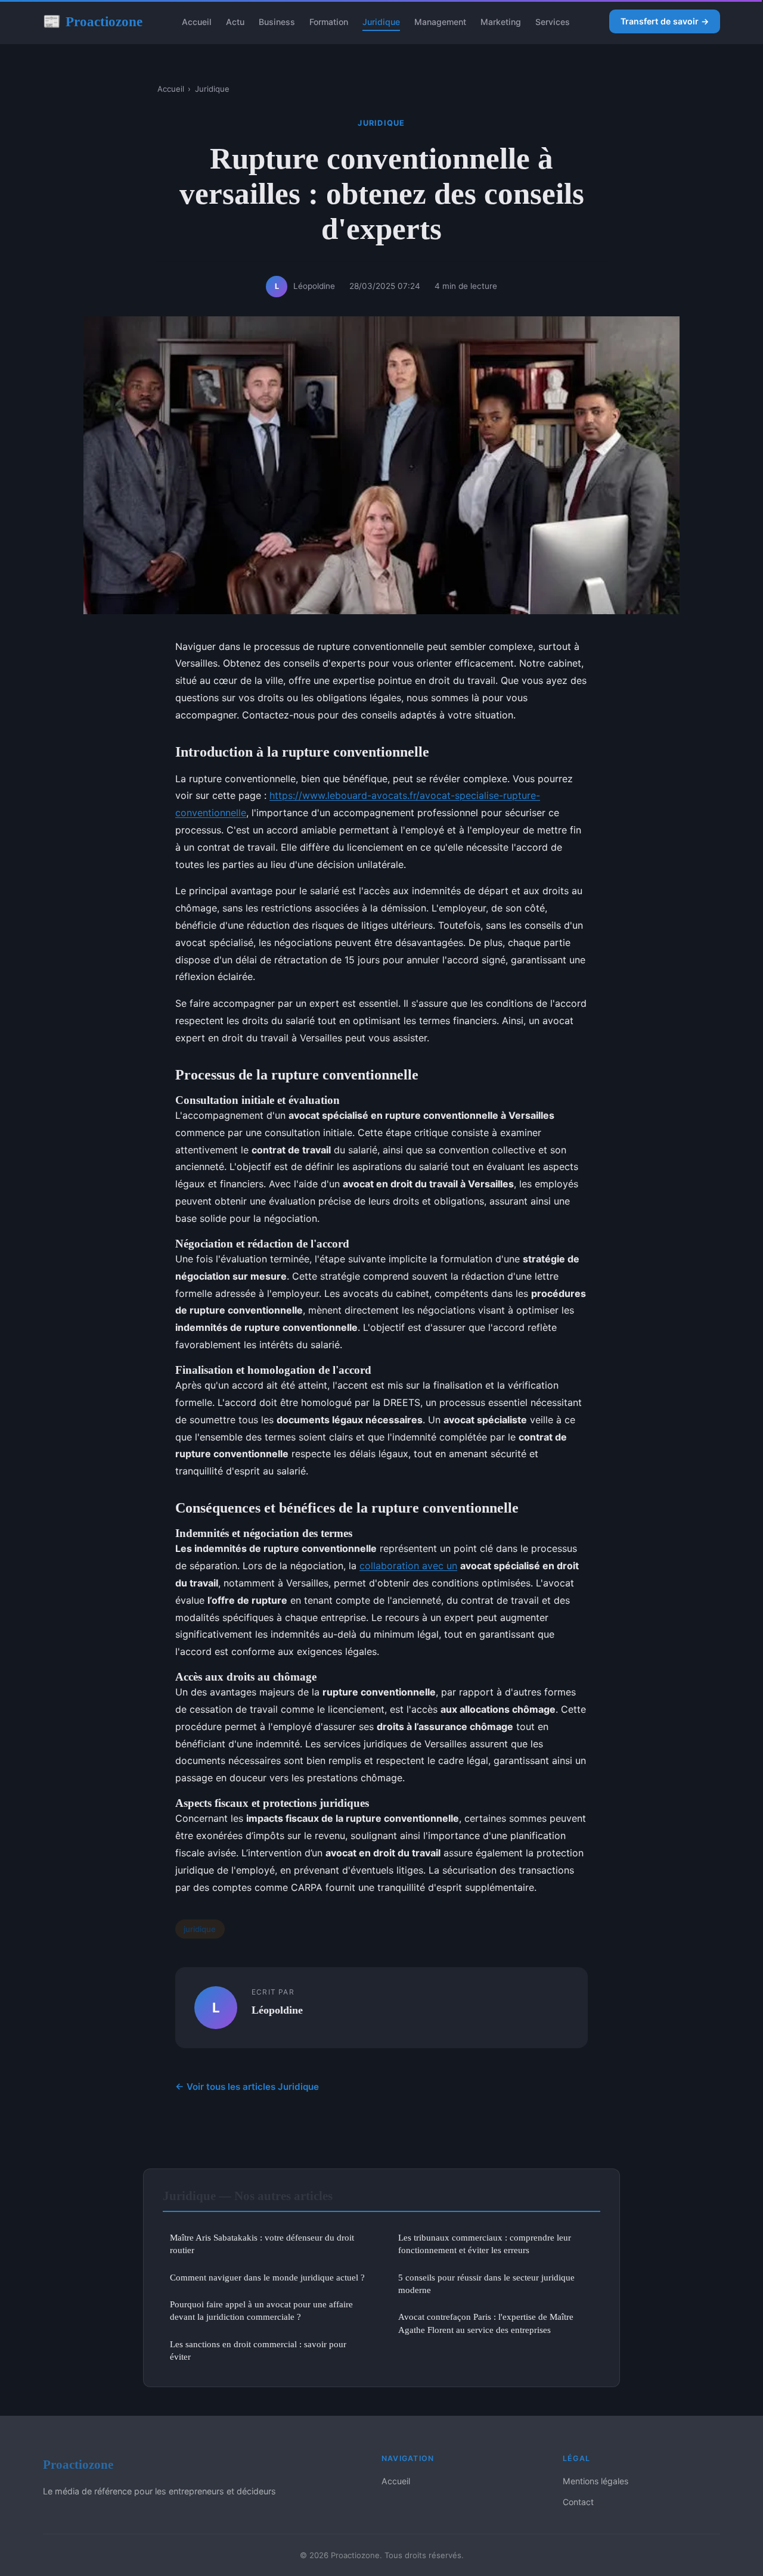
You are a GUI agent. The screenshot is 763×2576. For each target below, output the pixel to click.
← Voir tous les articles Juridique (247, 2087)
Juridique (381, 22)
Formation (329, 22)
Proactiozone (93, 21)
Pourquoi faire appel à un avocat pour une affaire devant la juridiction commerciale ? (261, 2310)
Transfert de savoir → (665, 21)
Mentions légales (595, 2481)
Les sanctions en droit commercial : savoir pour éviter (258, 2350)
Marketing (501, 22)
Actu (235, 22)
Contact (578, 2502)
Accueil (197, 22)
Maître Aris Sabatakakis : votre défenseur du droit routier (262, 2244)
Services (553, 22)
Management (440, 22)
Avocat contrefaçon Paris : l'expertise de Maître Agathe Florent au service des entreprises (486, 2323)
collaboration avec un (408, 1566)
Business (277, 22)
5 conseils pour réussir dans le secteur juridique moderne (486, 2283)
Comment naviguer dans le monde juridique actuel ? (267, 2277)
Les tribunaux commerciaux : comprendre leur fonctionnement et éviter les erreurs (485, 2244)
